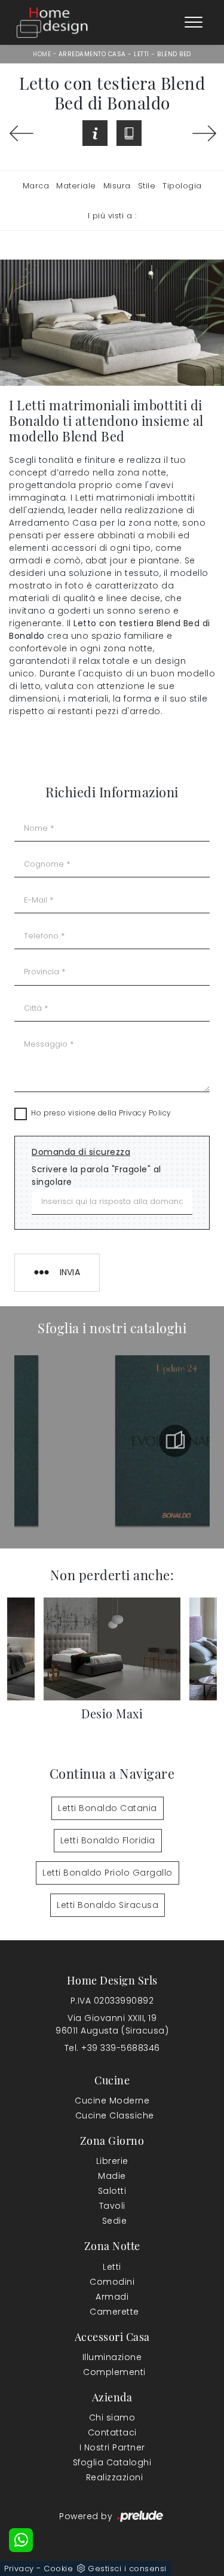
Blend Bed (174, 54)
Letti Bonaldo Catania (108, 1808)
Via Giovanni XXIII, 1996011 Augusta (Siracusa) (112, 2024)
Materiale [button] (76, 186)
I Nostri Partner (112, 2447)
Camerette (114, 2312)
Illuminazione (112, 2357)
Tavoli (112, 2206)
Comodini (112, 2282)
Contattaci (112, 2432)
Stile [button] (147, 186)
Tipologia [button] (182, 186)
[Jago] (203, 133)
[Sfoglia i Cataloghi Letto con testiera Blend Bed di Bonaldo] (129, 133)
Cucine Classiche (115, 2115)
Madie (112, 2176)
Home (42, 54)
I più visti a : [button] (112, 216)
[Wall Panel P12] (21, 133)
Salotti (112, 2191)
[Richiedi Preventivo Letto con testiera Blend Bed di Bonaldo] (95, 133)
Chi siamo (112, 2418)
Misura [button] (117, 186)
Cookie (58, 2569)
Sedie (115, 2221)
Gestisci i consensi (127, 2569)
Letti (142, 54)
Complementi (114, 2372)
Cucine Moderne (112, 2101)
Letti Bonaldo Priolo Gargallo (108, 1873)
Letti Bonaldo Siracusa (108, 1905)
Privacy (19, 2569)
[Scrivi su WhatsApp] (21, 2540)
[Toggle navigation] (194, 23)
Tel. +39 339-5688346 (112, 2048)
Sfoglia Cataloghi (112, 2462)
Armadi (112, 2297)
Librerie (112, 2161)
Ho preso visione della (101, 1113)
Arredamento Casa (92, 54)
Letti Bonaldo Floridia (108, 1840)
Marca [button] (36, 186)
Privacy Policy (145, 1113)
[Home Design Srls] (52, 22)
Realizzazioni (115, 2477)
